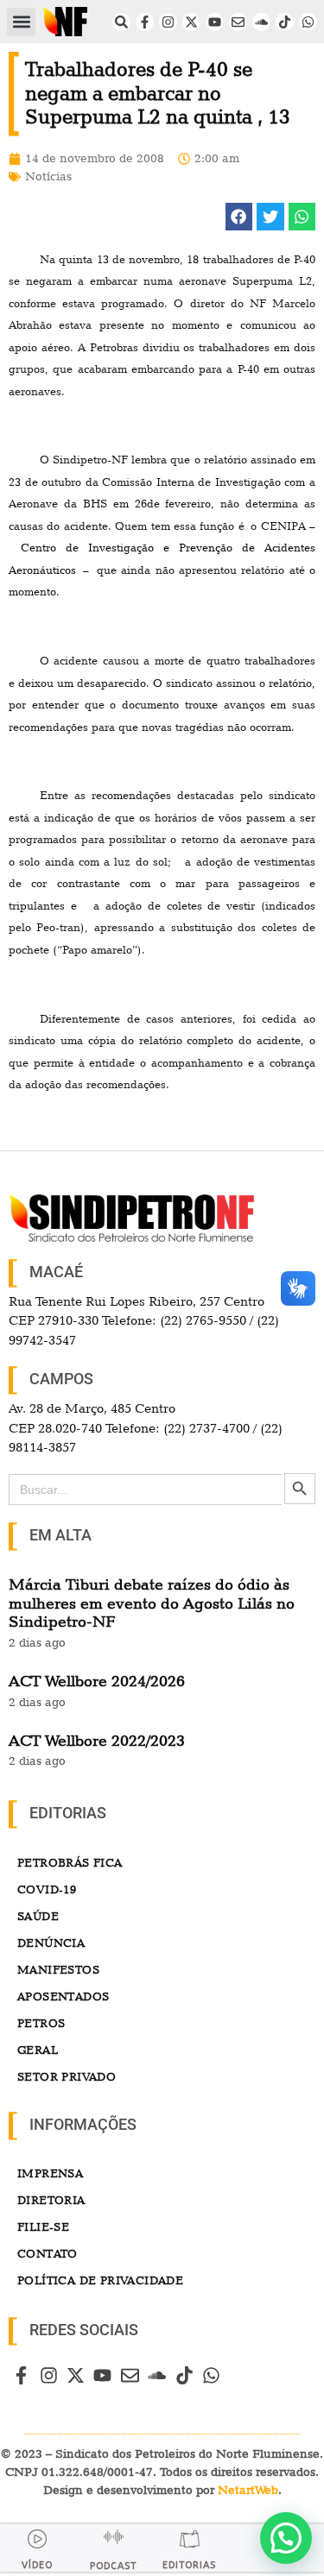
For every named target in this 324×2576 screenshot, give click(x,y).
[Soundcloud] (261, 22)
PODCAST (113, 2566)
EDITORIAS (189, 2565)
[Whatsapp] (308, 22)
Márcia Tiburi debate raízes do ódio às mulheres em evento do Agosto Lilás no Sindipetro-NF (152, 1603)
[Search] (121, 22)
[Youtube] (215, 22)
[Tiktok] (285, 22)
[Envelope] (238, 22)
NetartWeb (248, 2490)
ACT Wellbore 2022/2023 (97, 1740)
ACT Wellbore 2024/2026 (97, 1681)
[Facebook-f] (145, 22)
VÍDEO (37, 2565)
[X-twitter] (191, 22)
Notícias (48, 176)
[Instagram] (168, 22)
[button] (21, 22)
